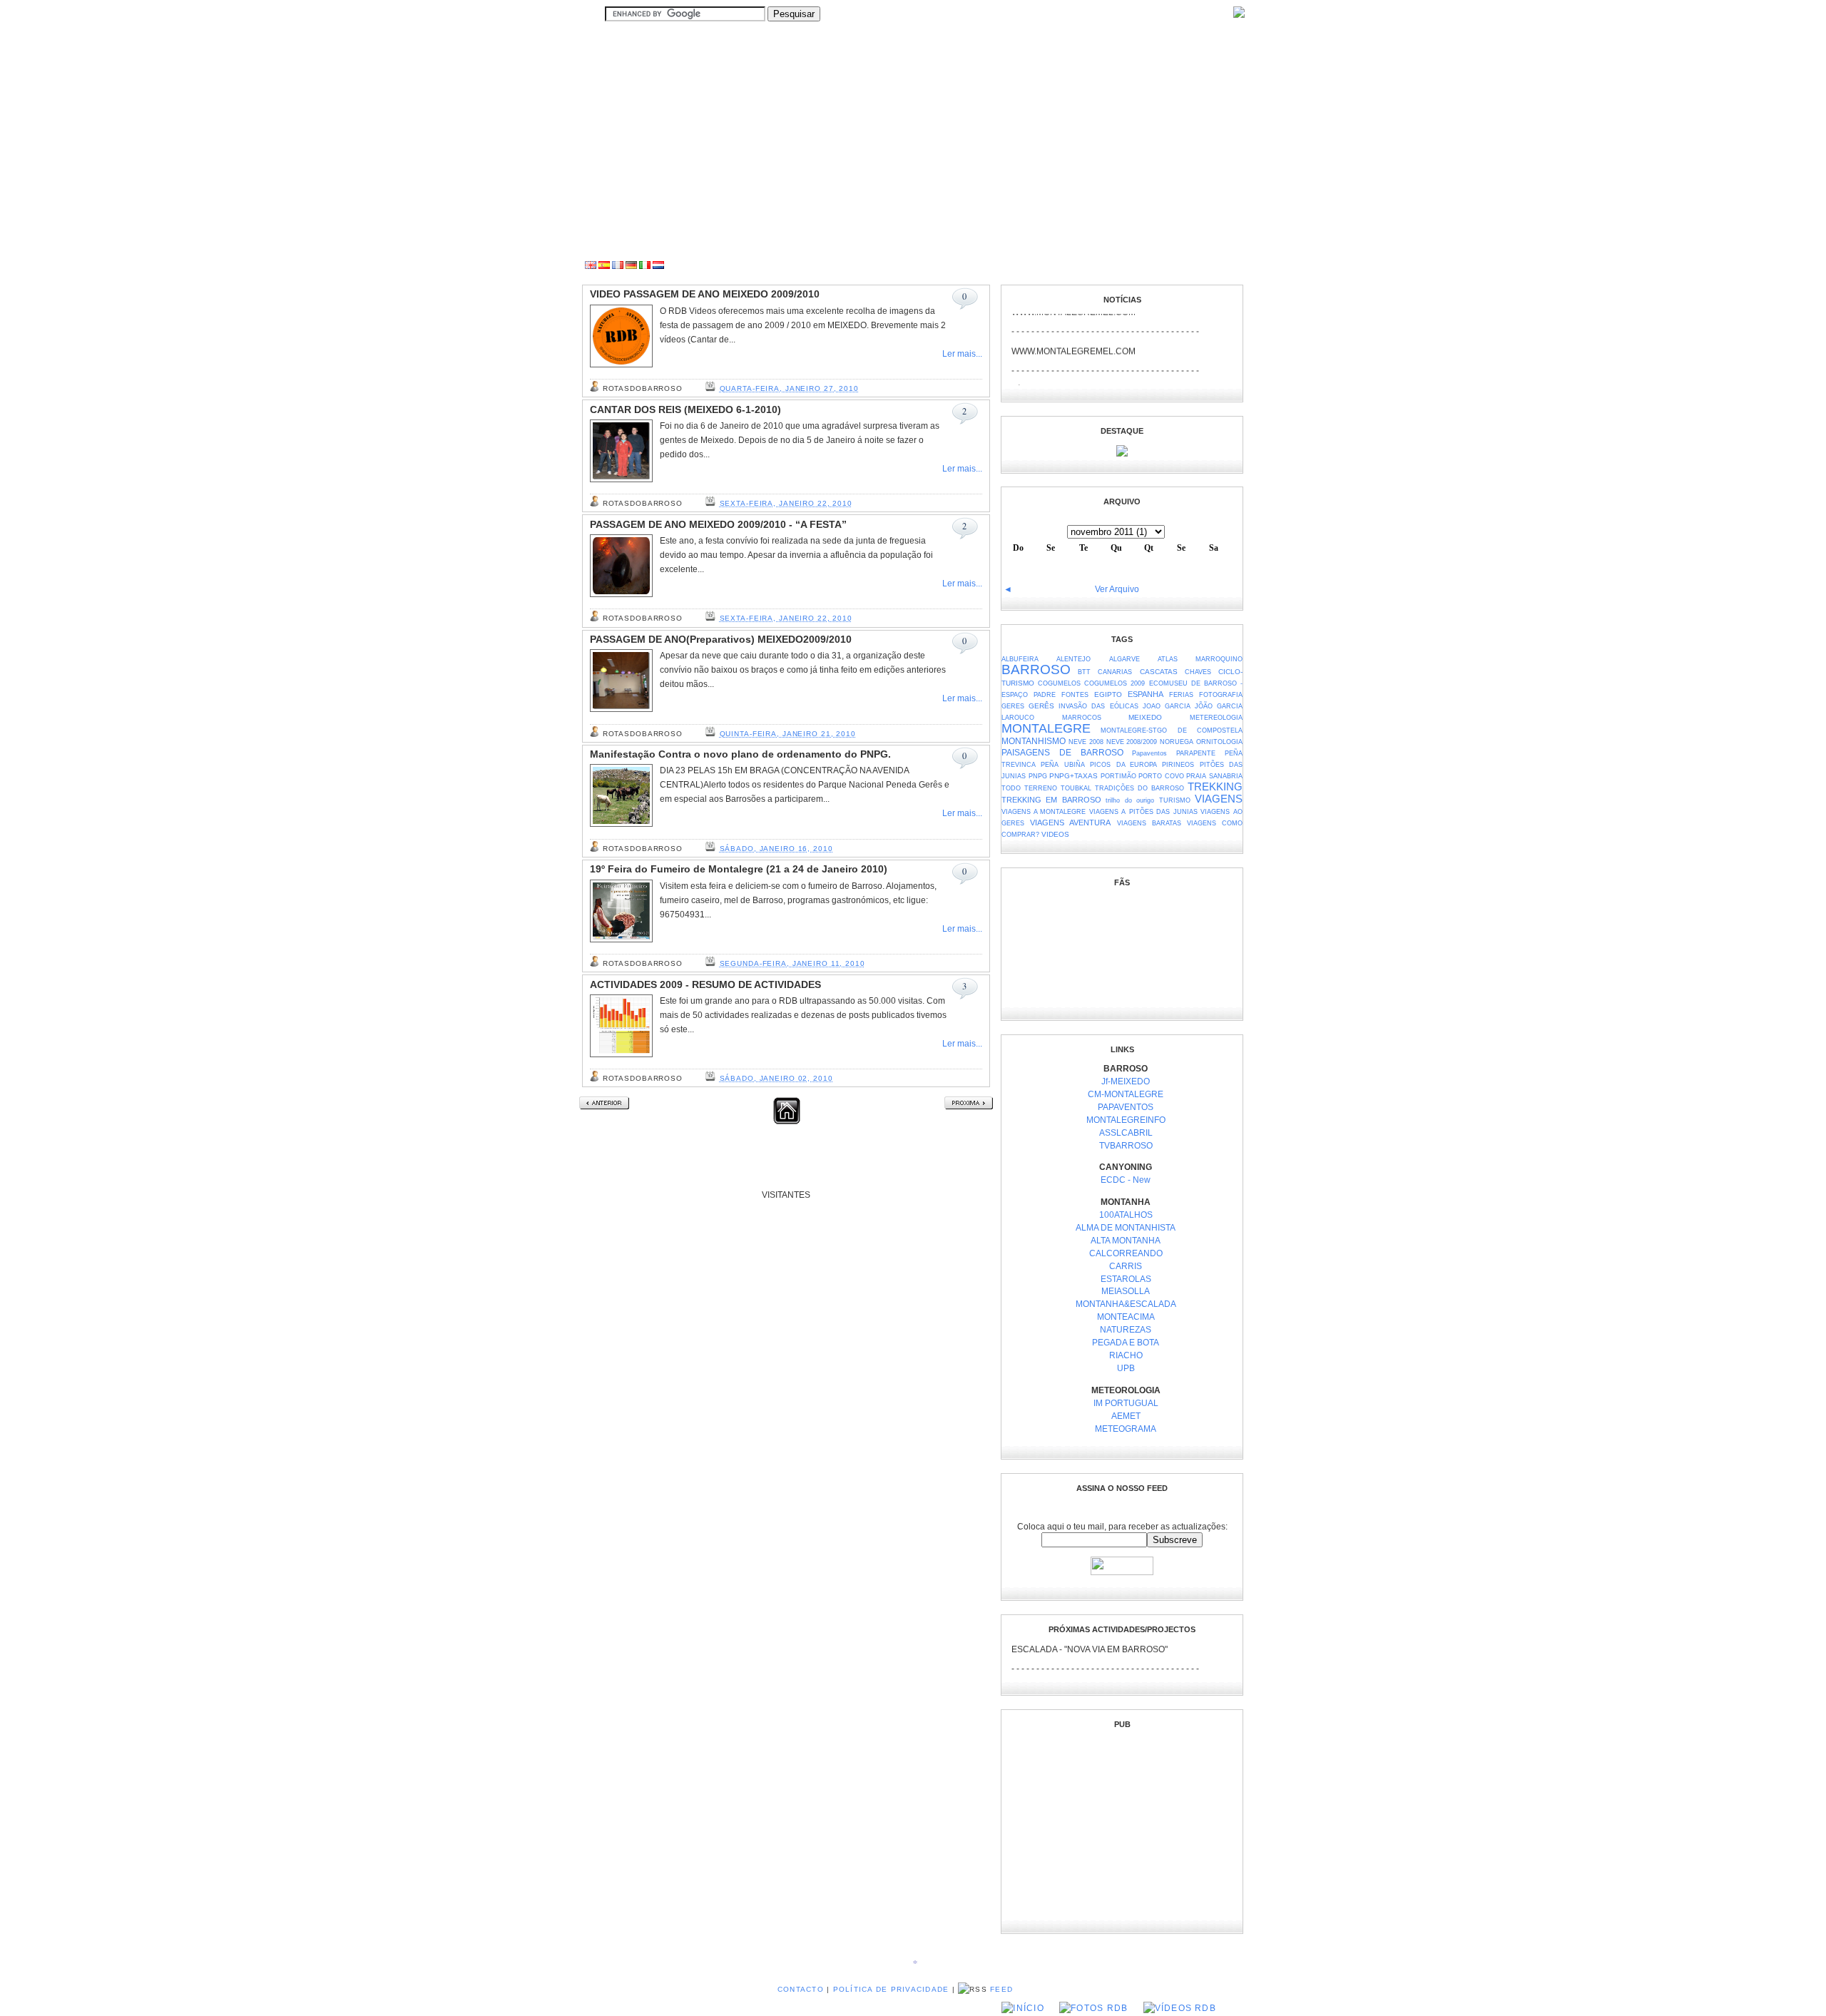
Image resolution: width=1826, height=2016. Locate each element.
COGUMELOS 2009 (1115, 683)
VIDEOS (1055, 834)
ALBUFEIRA (1020, 659)
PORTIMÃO (1118, 776)
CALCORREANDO (1126, 1253)
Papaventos (1149, 753)
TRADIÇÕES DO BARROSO (1139, 788)
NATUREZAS (1126, 1330)
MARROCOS (1082, 718)
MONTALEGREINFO (1126, 1120)
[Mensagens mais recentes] (604, 1106)
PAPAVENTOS (1126, 1107)
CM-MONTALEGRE (1126, 1094)
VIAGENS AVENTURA (1070, 823)
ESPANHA (1146, 694)
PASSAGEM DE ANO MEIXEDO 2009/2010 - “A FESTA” (718, 525)
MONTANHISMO (1034, 741)
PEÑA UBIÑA (1062, 765)
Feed (1001, 1989)
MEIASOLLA (1126, 1291)
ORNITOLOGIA (1219, 742)
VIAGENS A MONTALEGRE (1044, 812)
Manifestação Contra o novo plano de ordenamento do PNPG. (740, 754)
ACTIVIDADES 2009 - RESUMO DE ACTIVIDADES (705, 985)
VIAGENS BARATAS (1149, 823)
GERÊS (1041, 706)
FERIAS (1181, 695)
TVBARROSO (1126, 1146)
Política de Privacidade (891, 1989)
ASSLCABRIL (1126, 1133)
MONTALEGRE (1046, 728)
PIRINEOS (1178, 765)
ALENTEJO (1073, 659)
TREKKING (1215, 787)
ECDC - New (1126, 1180)
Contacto (801, 1989)
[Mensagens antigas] (969, 1106)
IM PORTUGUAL (1126, 1403)
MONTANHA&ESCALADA (1126, 1304)
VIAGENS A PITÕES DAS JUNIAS (1143, 812)
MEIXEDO (1145, 717)
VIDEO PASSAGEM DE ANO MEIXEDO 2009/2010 (705, 294)
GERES (1013, 706)
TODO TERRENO (1029, 788)
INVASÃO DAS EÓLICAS (1098, 706)
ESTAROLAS (1126, 1279)
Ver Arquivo (1117, 589)
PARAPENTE (1196, 753)
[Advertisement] (981, 266)
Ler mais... (962, 354)
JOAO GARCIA (1167, 706)
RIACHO (1126, 1355)
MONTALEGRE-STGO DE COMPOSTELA (1172, 730)
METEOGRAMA (1126, 1429)
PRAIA (1196, 776)
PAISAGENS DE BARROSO (1062, 752)
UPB (1126, 1368)
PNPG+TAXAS (1073, 776)
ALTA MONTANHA (1126, 1241)
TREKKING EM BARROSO (1051, 800)
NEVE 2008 (1086, 742)
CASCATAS (1159, 672)
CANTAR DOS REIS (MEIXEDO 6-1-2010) (685, 410)
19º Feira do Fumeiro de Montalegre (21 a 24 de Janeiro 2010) (739, 869)
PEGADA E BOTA (1126, 1343)
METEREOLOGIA (1216, 718)
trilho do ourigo (1130, 800)
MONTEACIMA (1126, 1317)
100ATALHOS (1126, 1215)
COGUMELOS (1059, 683)
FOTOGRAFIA (1221, 695)
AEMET (1126, 1416)
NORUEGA (1177, 742)
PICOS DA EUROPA (1123, 765)
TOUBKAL (1076, 788)
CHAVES (1198, 672)
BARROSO (1036, 670)
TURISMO (1175, 800)
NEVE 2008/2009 (1132, 742)
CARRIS (1126, 1266)
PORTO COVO (1161, 776)
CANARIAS (1115, 672)
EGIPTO (1108, 694)
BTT (1084, 672)
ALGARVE (1124, 659)
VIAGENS (1219, 799)
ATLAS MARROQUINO (1200, 659)
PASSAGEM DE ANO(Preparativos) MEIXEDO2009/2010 (721, 640)
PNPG (1038, 776)
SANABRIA (1226, 776)
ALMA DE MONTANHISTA (1126, 1228)
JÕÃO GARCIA (1219, 706)
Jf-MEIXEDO (1126, 1081)
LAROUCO (1018, 718)
